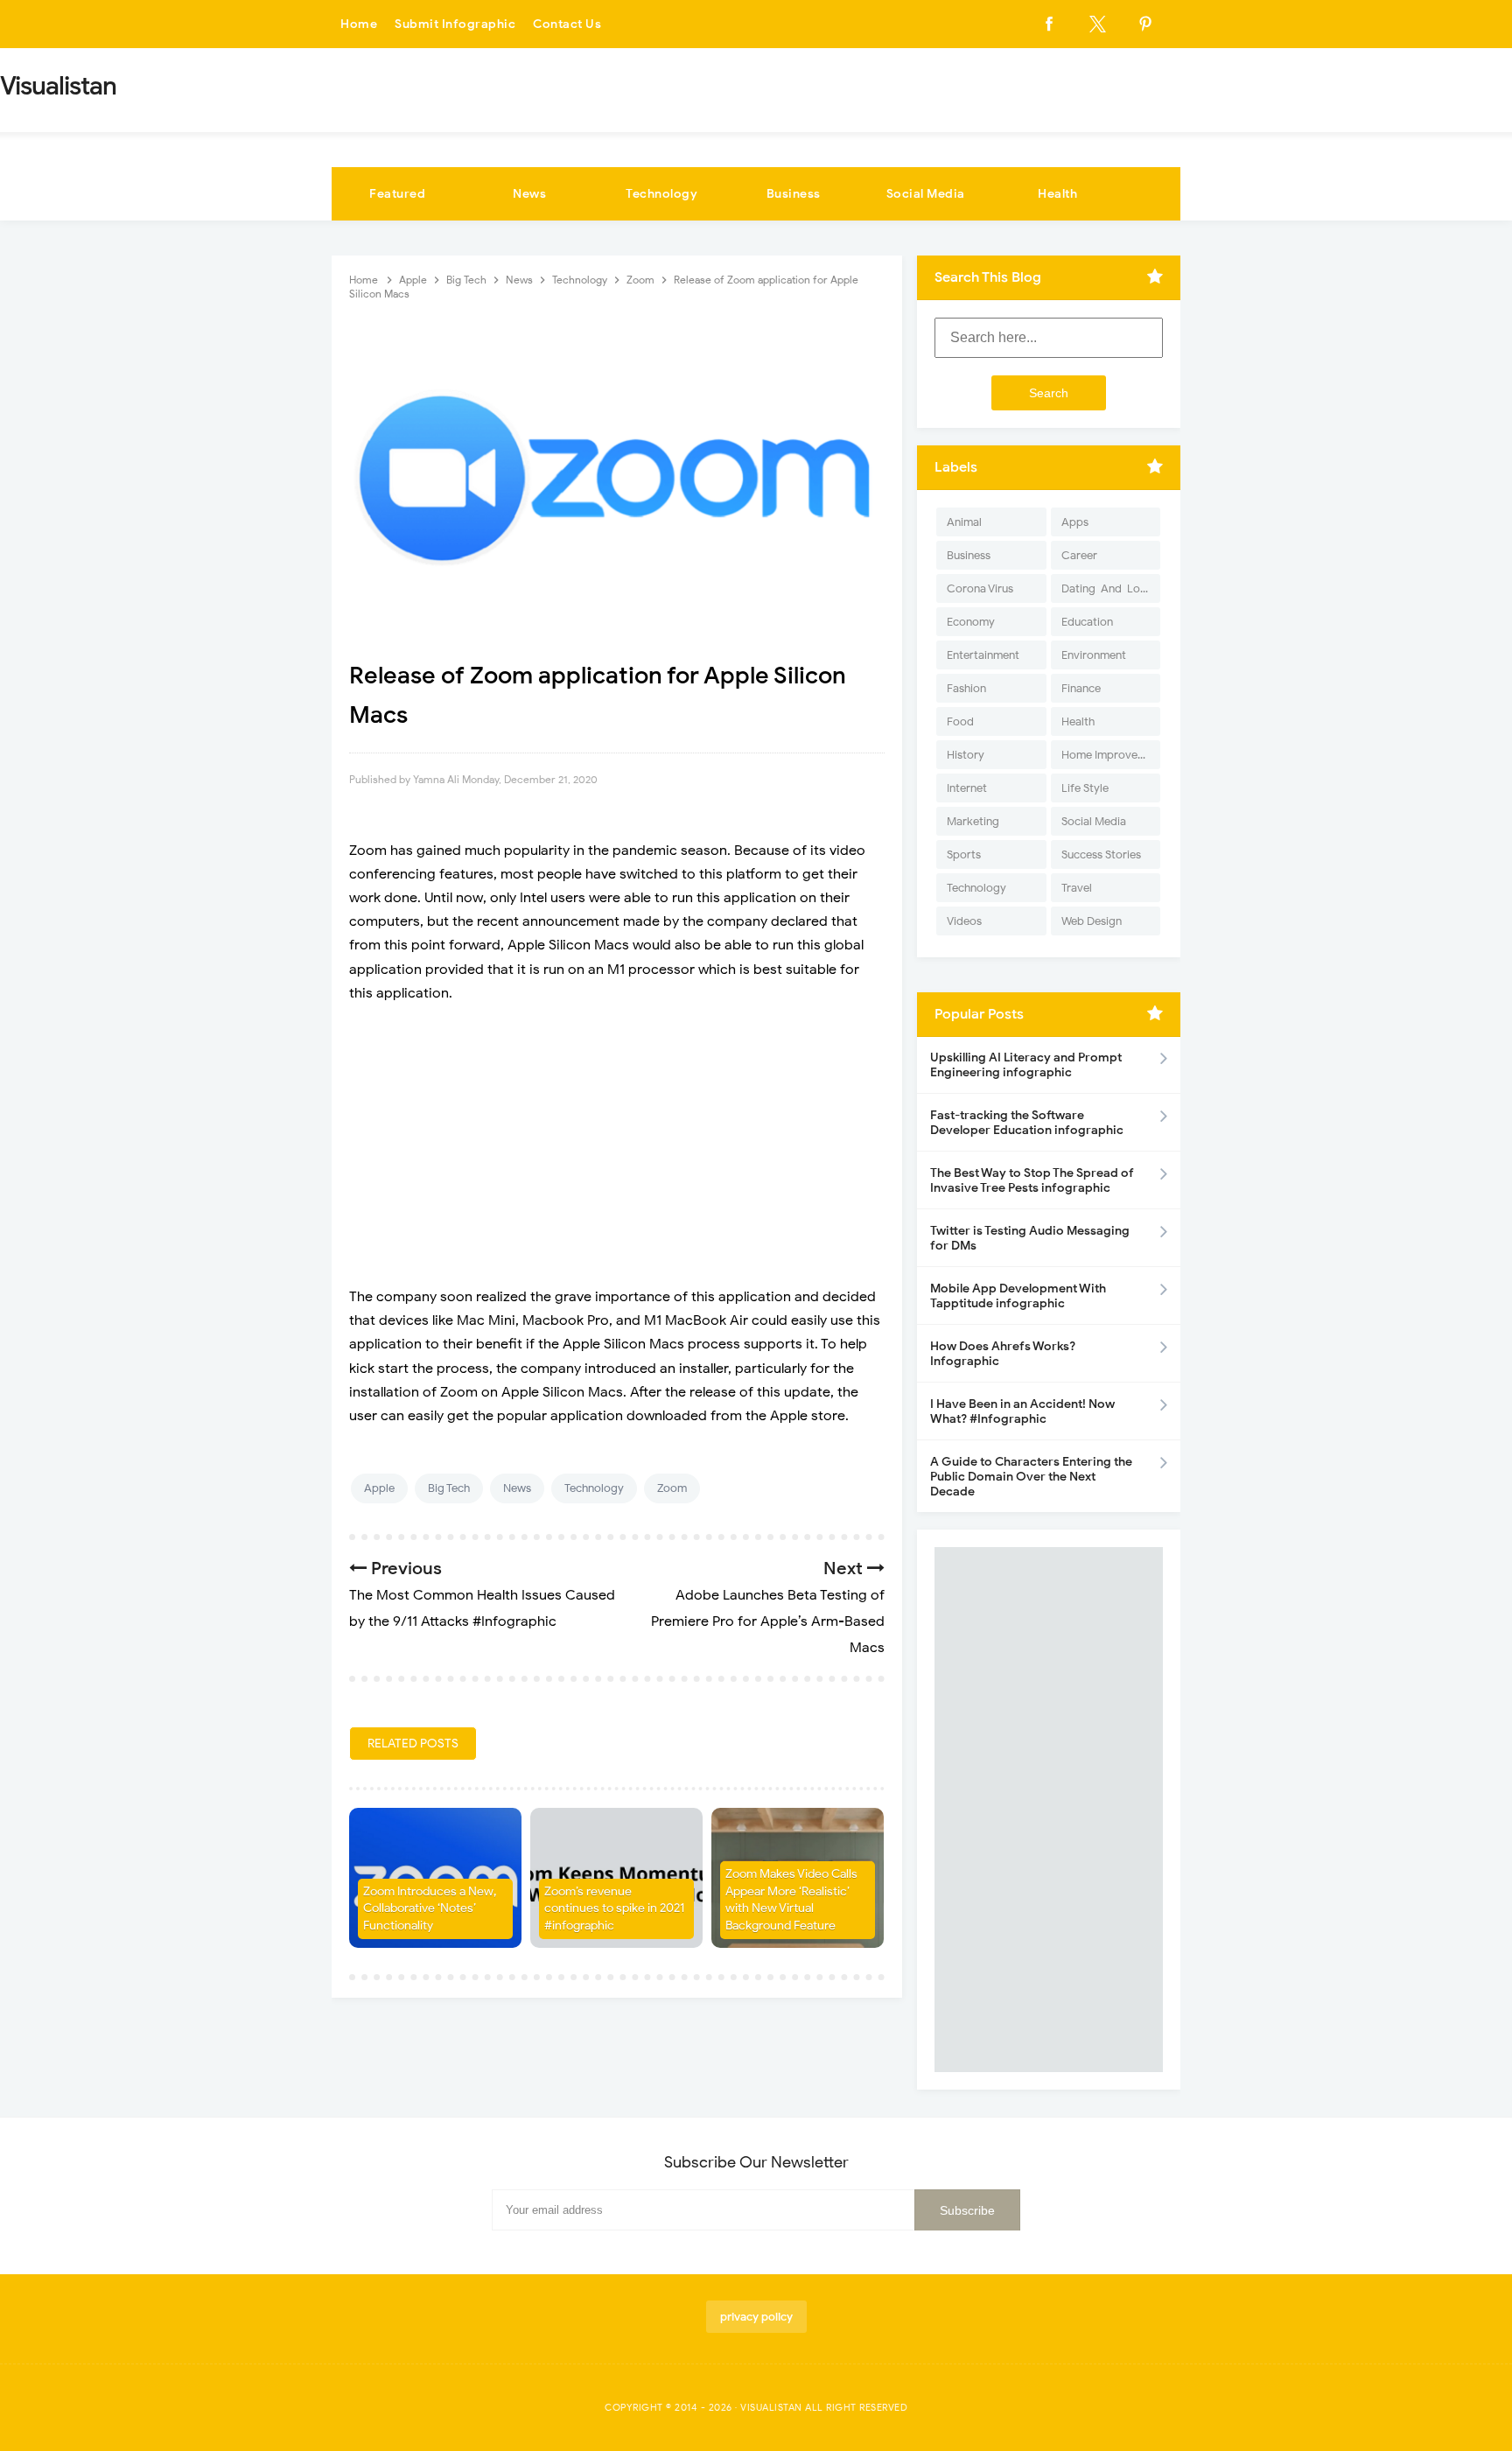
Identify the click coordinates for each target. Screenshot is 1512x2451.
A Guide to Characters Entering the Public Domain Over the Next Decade (1031, 1477)
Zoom (672, 1488)
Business (794, 194)
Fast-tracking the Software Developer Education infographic (1027, 1123)
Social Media (926, 194)
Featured (397, 194)
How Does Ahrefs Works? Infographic (1003, 1354)
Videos (964, 921)
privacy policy (756, 2317)
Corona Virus (980, 588)
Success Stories (1101, 854)
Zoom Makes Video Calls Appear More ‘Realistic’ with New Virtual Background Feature (791, 1900)
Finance (1081, 688)
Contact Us (567, 24)
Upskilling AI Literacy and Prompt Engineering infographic (1026, 1065)
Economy (971, 622)
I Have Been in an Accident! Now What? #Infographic (1022, 1411)
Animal (964, 522)
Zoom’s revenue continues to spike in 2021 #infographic (614, 1908)
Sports (964, 854)
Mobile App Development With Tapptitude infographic (1018, 1296)
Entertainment (983, 655)
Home (359, 24)
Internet (967, 788)
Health (1057, 194)
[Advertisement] (617, 1145)
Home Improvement (1111, 755)
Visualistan (771, 2407)
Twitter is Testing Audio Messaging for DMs (1030, 1238)
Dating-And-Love (1107, 588)
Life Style (1085, 788)
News (529, 194)
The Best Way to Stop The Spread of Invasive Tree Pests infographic (1032, 1180)
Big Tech (449, 1488)
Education (1087, 622)
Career (1079, 555)
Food (960, 721)
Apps (1075, 522)
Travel (1077, 888)
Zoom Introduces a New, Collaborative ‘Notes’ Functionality (430, 1908)
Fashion (966, 688)
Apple (379, 1488)
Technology (661, 194)
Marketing (973, 821)
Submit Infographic (455, 24)
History (966, 755)
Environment (1094, 655)
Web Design (1092, 921)
